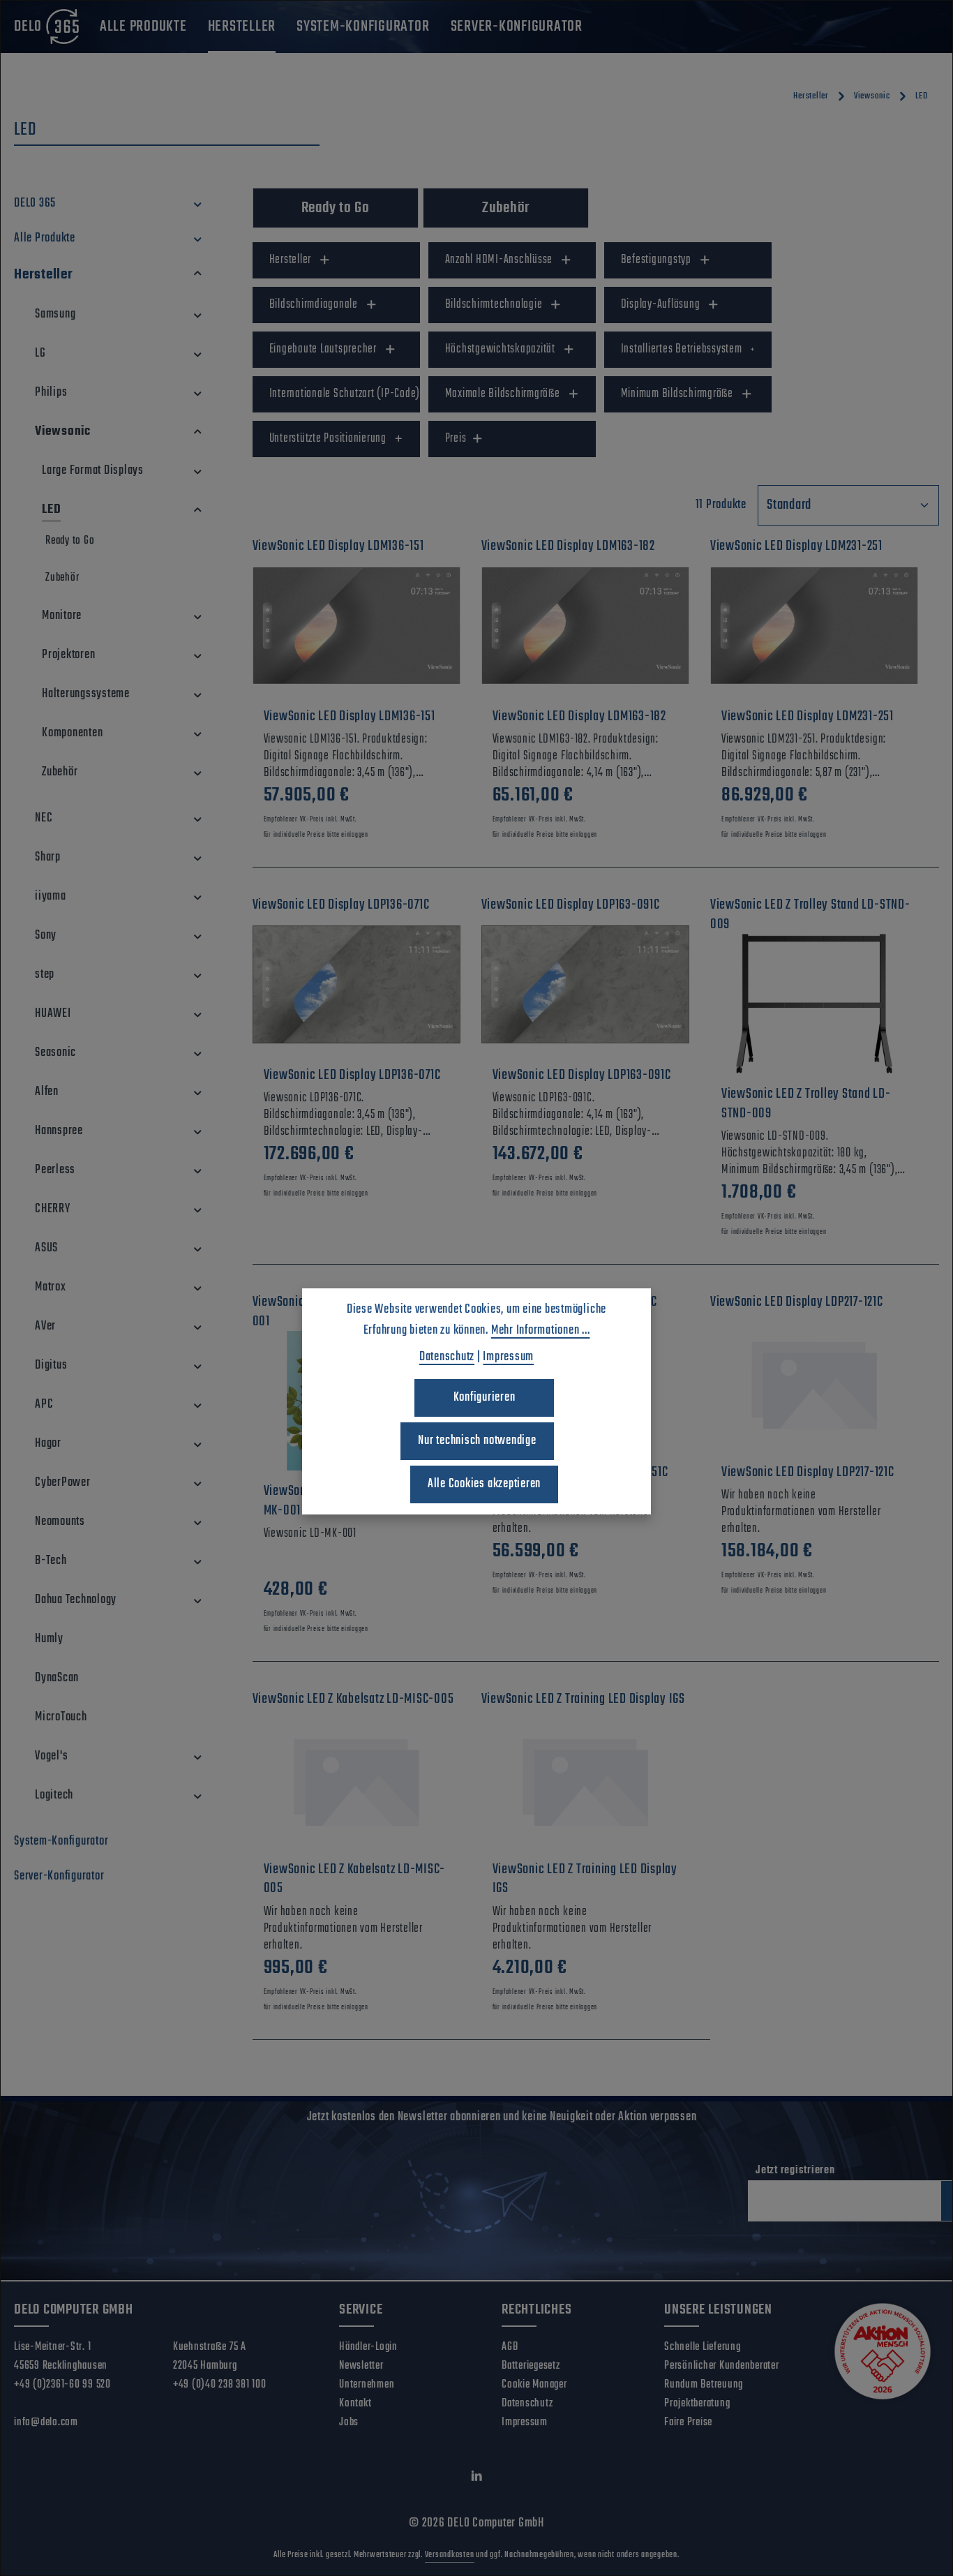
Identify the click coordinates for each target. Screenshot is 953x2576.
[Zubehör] (506, 208)
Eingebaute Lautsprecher (323, 349)
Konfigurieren (485, 1398)
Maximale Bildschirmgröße (503, 394)
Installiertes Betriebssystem (682, 349)
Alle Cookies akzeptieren (484, 1484)
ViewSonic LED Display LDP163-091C (582, 1075)
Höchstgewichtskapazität (500, 349)
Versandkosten (450, 2555)
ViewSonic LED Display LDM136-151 (350, 717)
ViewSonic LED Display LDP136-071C (352, 1075)
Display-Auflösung (661, 305)
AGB (510, 2347)
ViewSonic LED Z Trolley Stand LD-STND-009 (806, 1104)
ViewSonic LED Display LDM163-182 (579, 717)
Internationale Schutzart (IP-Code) (345, 394)
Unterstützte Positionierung (328, 439)
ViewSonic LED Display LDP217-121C (808, 1473)
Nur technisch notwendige (477, 1441)
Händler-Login (368, 2347)
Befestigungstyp (656, 260)
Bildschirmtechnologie (494, 305)
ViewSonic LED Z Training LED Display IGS (585, 1879)
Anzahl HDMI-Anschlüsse (499, 260)
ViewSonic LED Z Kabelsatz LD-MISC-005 (355, 1879)
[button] (198, 204)
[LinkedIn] (477, 2479)
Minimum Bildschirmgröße (677, 394)
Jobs (349, 2422)
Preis (456, 439)
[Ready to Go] (336, 208)
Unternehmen (367, 2385)
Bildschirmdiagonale (314, 305)
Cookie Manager (534, 2385)
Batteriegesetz (531, 2366)
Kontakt (355, 2404)
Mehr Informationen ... (541, 1331)
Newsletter (361, 2366)
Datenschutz (527, 2404)
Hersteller (291, 260)
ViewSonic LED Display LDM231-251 (808, 717)
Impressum (525, 2422)
